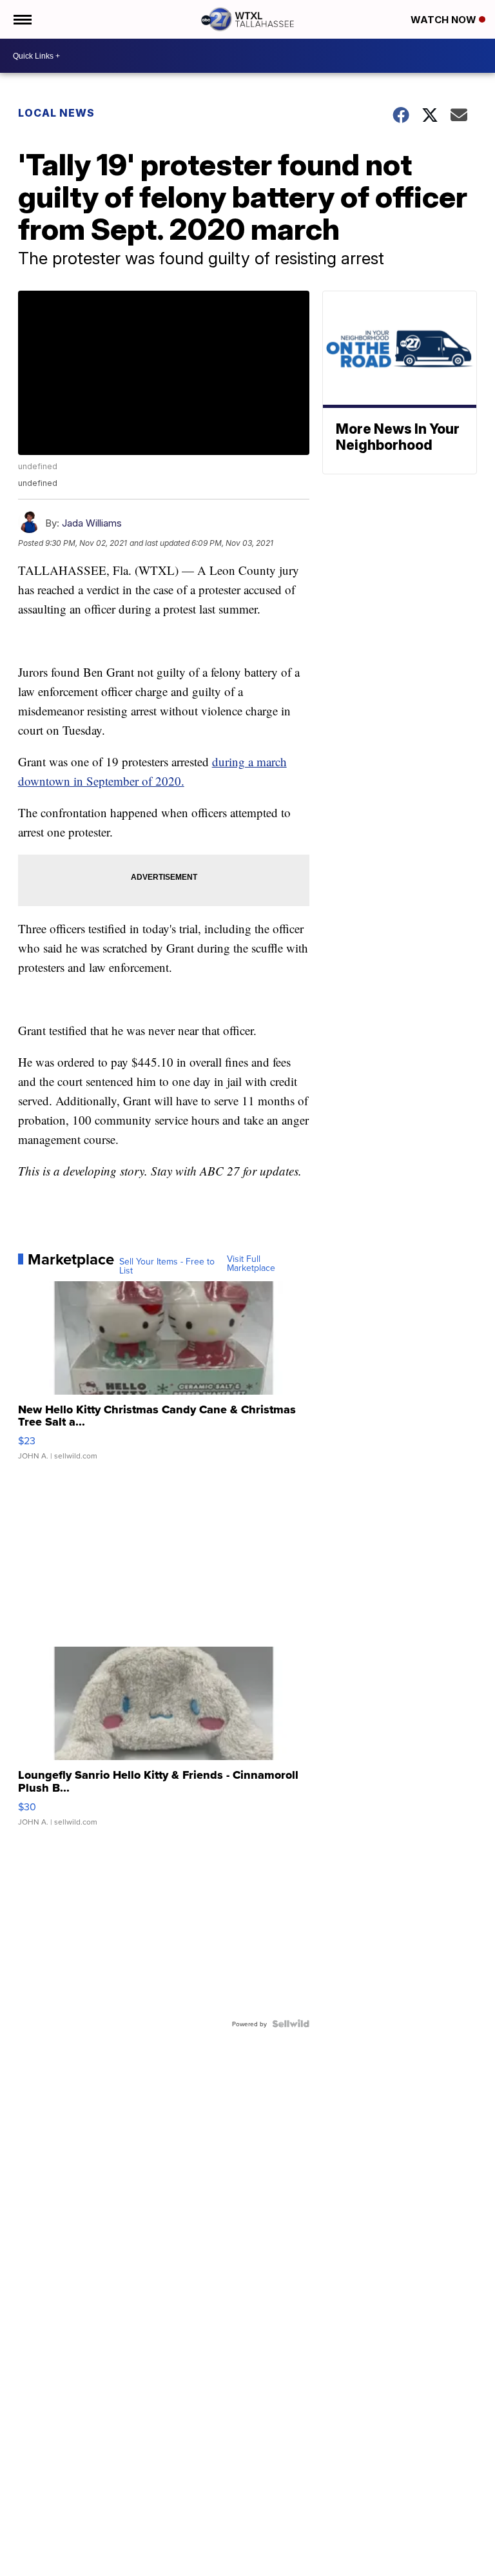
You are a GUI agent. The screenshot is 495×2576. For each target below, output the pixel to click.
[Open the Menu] (22, 19)
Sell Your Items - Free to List (167, 1266)
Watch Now (445, 20)
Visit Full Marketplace (251, 1263)
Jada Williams (92, 523)
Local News (56, 113)
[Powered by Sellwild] (291, 2024)
